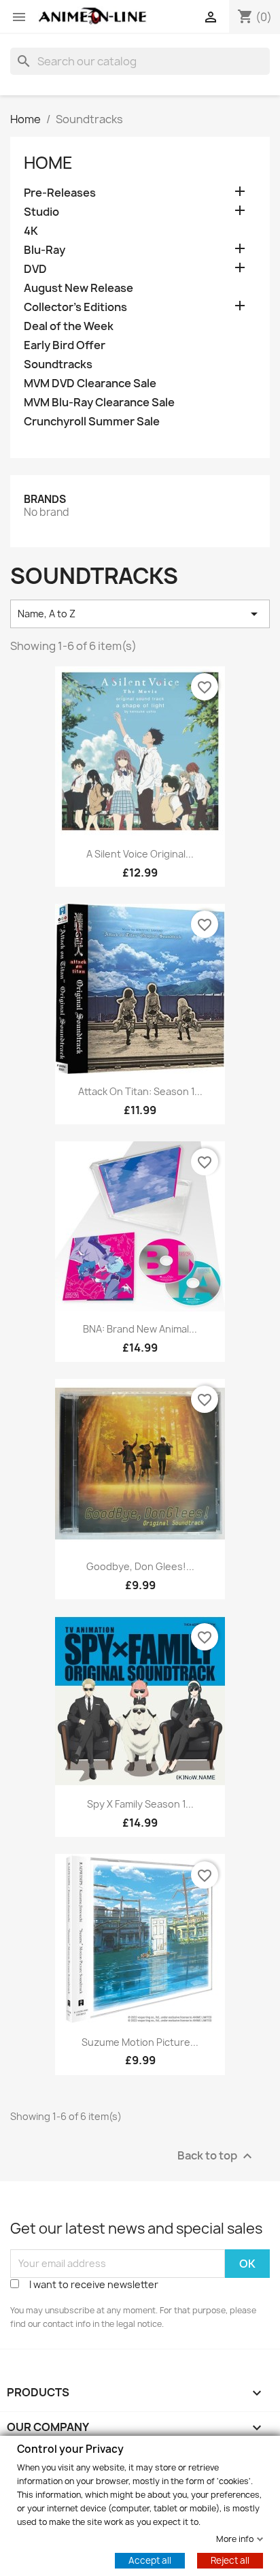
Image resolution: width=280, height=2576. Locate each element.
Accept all (150, 2560)
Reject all (230, 2560)
